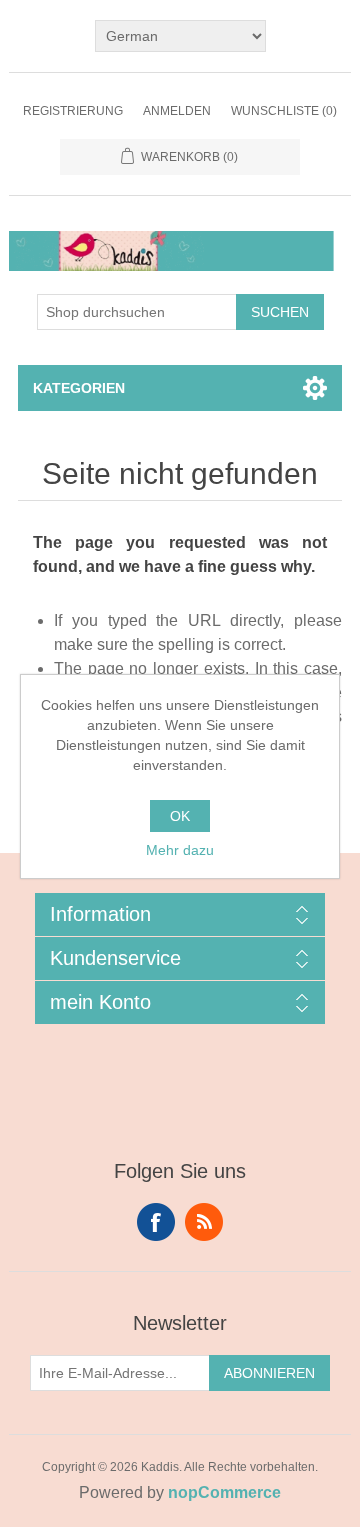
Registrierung (73, 111)
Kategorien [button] (79, 388)
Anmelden (177, 111)
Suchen (280, 312)
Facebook (156, 1222)
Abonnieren (269, 1373)
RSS (204, 1222)
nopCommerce (224, 1492)
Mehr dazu (180, 850)
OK (180, 816)
